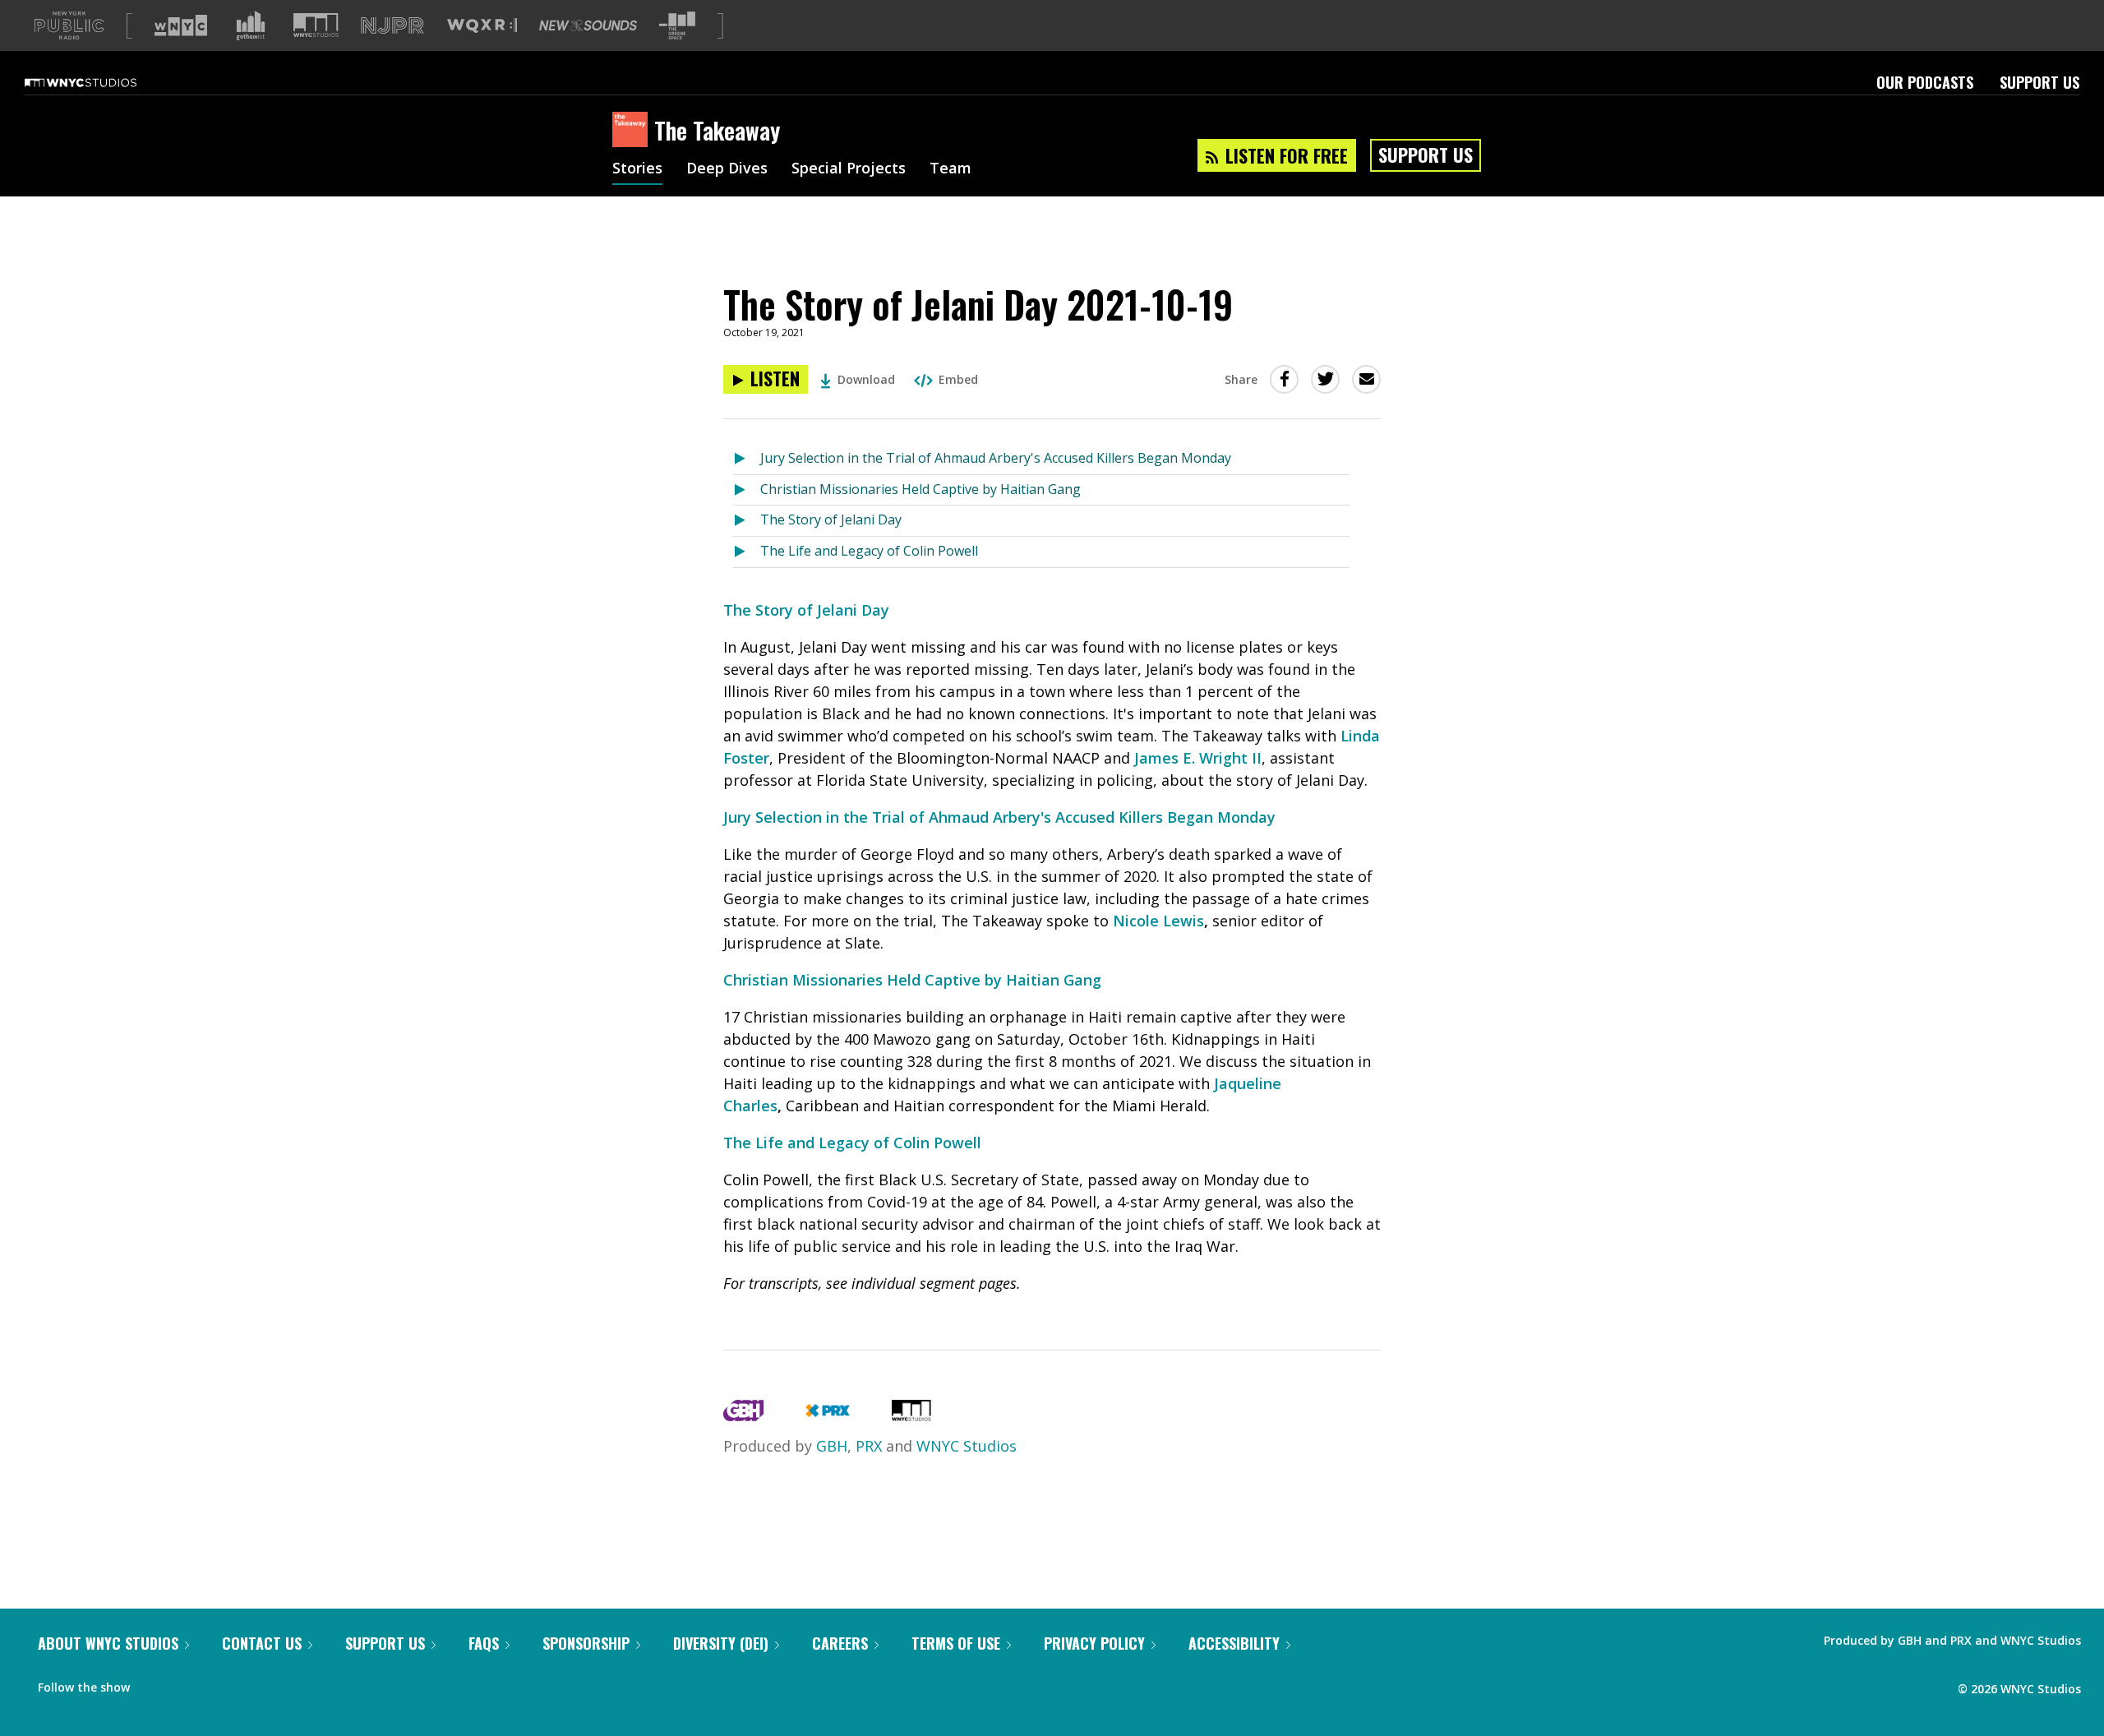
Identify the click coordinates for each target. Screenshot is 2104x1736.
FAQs (484, 1643)
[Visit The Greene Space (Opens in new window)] (677, 26)
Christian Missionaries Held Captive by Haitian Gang (920, 489)
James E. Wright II (1198, 758)
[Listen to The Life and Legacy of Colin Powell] (747, 552)
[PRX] (827, 1415)
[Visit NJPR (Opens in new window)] (392, 26)
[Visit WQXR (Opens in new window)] (482, 26)
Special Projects (849, 169)
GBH (832, 1446)
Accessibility (1234, 1643)
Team (950, 169)
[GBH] (743, 1415)
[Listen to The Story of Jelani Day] (747, 521)
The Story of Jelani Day (831, 519)
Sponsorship (586, 1643)
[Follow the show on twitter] (186, 1683)
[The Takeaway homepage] (633, 131)
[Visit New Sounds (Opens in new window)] (588, 25)
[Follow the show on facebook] (154, 1683)
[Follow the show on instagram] (217, 1683)
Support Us (2039, 82)
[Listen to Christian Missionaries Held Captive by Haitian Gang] (747, 490)
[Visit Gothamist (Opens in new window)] (251, 25)
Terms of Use (956, 1643)
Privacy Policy (1094, 1643)
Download (866, 379)
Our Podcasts (1925, 82)
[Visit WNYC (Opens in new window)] (181, 25)
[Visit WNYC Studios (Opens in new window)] (316, 25)
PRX (869, 1446)
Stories (637, 169)
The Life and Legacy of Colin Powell (869, 551)
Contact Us (262, 1643)
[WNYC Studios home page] (101, 82)
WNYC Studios (967, 1446)
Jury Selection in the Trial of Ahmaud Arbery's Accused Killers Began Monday (996, 458)
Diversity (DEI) (721, 1643)
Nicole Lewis (1158, 921)
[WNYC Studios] (911, 1415)
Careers (840, 1643)
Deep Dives (727, 169)
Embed (958, 379)
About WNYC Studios (108, 1643)
